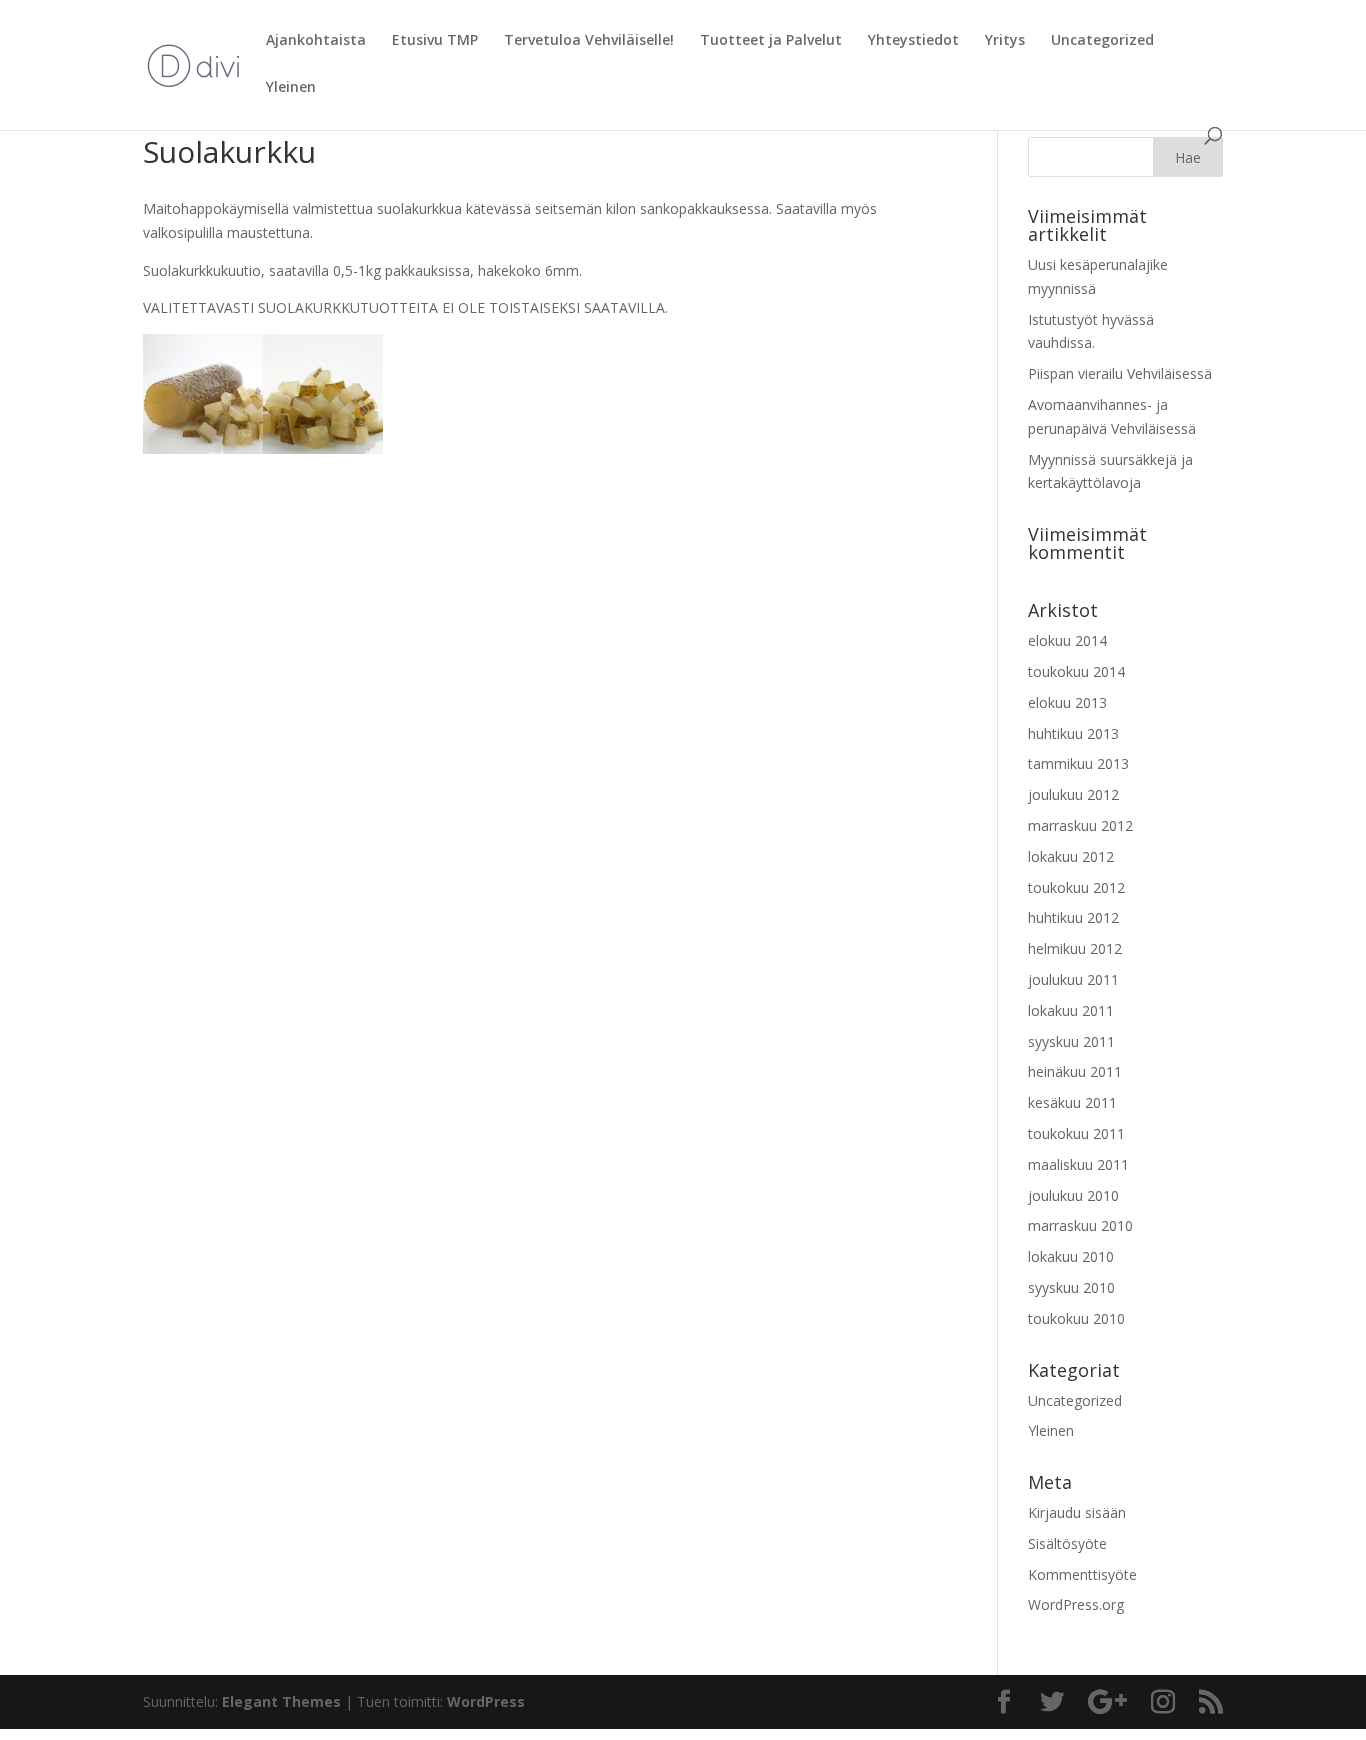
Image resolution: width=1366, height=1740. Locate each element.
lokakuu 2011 (1071, 1010)
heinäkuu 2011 (1075, 1071)
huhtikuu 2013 (1073, 733)
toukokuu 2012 (1076, 887)
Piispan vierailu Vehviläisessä (1120, 373)
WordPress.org (1076, 1604)
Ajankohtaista (316, 41)
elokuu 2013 (1067, 702)
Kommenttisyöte (1082, 1574)
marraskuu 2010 (1080, 1225)
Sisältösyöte (1067, 1543)
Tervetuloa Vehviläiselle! (589, 41)
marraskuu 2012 (1080, 825)
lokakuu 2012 (1071, 856)
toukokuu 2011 (1076, 1133)
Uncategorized (1102, 41)
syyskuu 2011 (1071, 1041)
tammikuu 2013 (1078, 763)
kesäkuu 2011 (1072, 1102)
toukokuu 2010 (1076, 1318)
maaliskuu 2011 (1078, 1164)
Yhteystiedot (913, 41)
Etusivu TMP (435, 41)
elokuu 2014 (1067, 640)
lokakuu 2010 (1071, 1256)
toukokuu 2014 (1076, 671)
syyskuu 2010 (1071, 1287)
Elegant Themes (281, 1701)
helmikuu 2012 (1075, 948)
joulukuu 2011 (1073, 979)
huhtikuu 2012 (1073, 917)
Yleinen (291, 88)
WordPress (486, 1701)
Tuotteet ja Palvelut (771, 41)
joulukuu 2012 (1073, 794)
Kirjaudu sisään (1077, 1512)
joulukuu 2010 (1073, 1195)
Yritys (1005, 41)
